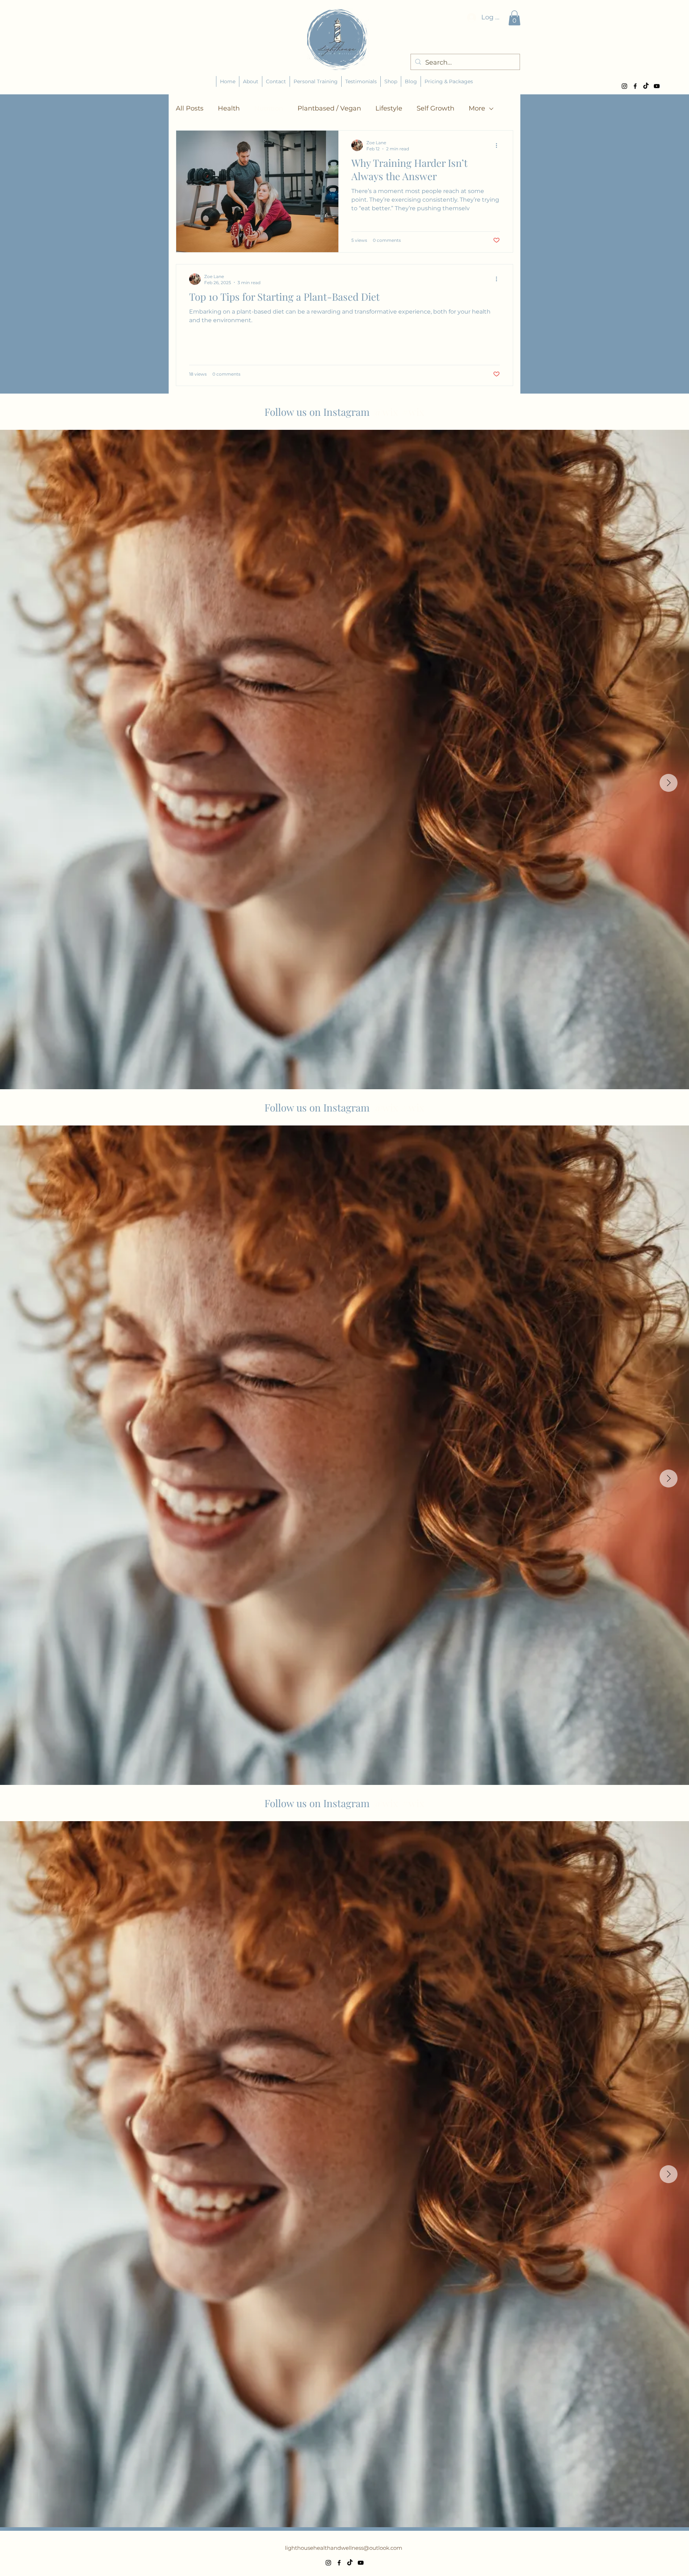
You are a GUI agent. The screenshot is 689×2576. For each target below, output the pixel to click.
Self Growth (435, 108)
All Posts (190, 108)
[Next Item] (669, 783)
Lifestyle (389, 108)
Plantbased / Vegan (329, 108)
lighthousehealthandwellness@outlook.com (344, 2548)
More (477, 108)
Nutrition (269, 108)
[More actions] (499, 145)
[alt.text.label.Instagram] (624, 86)
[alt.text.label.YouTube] (657, 86)
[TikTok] (646, 86)
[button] (514, 18)
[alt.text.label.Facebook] (635, 86)
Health (229, 108)
